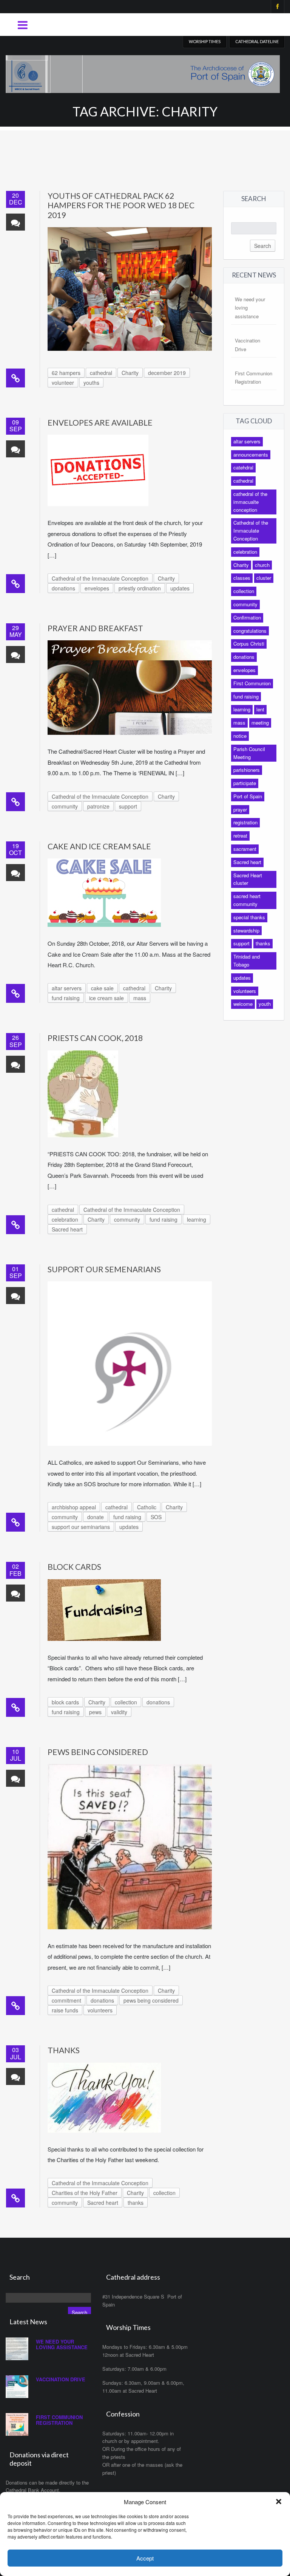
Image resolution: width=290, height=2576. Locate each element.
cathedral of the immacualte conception (250, 502)
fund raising (66, 998)
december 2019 (167, 373)
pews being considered (151, 2000)
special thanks (249, 917)
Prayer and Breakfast (95, 628)
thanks (136, 2203)
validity (119, 1712)
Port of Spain (248, 796)
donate (96, 1517)
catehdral (243, 467)
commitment (66, 2000)
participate (245, 783)
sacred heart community (247, 900)
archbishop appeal (74, 1507)
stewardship (246, 930)
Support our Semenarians (104, 1269)
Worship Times (205, 41)
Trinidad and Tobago (247, 960)
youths (91, 383)
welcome (243, 1004)
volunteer (63, 383)
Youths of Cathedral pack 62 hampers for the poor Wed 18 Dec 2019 (121, 205)
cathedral (101, 373)
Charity (130, 373)
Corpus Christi (249, 644)
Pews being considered (98, 1752)
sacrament (245, 849)
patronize (98, 806)
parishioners (247, 770)
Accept (145, 2558)
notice (240, 736)
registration (245, 822)
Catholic (147, 1507)
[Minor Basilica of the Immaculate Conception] (143, 72)
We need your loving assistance (62, 2344)
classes (242, 578)
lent (260, 709)
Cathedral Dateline (257, 41)
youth (265, 1004)
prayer (240, 809)
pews (95, 1712)
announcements (251, 455)
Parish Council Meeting (249, 753)
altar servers (67, 988)
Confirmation (247, 617)
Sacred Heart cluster (248, 879)
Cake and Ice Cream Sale (99, 846)
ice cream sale (106, 998)
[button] (279, 2502)
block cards (65, 1702)
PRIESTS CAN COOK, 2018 (95, 1038)
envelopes (97, 588)
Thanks (64, 2050)
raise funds (65, 2010)
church (262, 565)
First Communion (252, 683)
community (65, 806)
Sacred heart (67, 1229)
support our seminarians (81, 1527)
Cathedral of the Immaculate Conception (100, 578)
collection (126, 1702)
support (128, 806)
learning (197, 1219)
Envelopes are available (100, 422)
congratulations (250, 631)
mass (140, 998)
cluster (264, 578)
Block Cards (74, 1567)
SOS (156, 1517)
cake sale (102, 988)
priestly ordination (140, 588)
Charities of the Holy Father (85, 2193)
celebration (65, 1219)
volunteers (100, 2010)
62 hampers (66, 373)
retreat (240, 836)
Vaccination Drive (61, 2379)
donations (63, 588)
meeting (260, 723)
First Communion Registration (59, 2420)
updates (180, 588)
